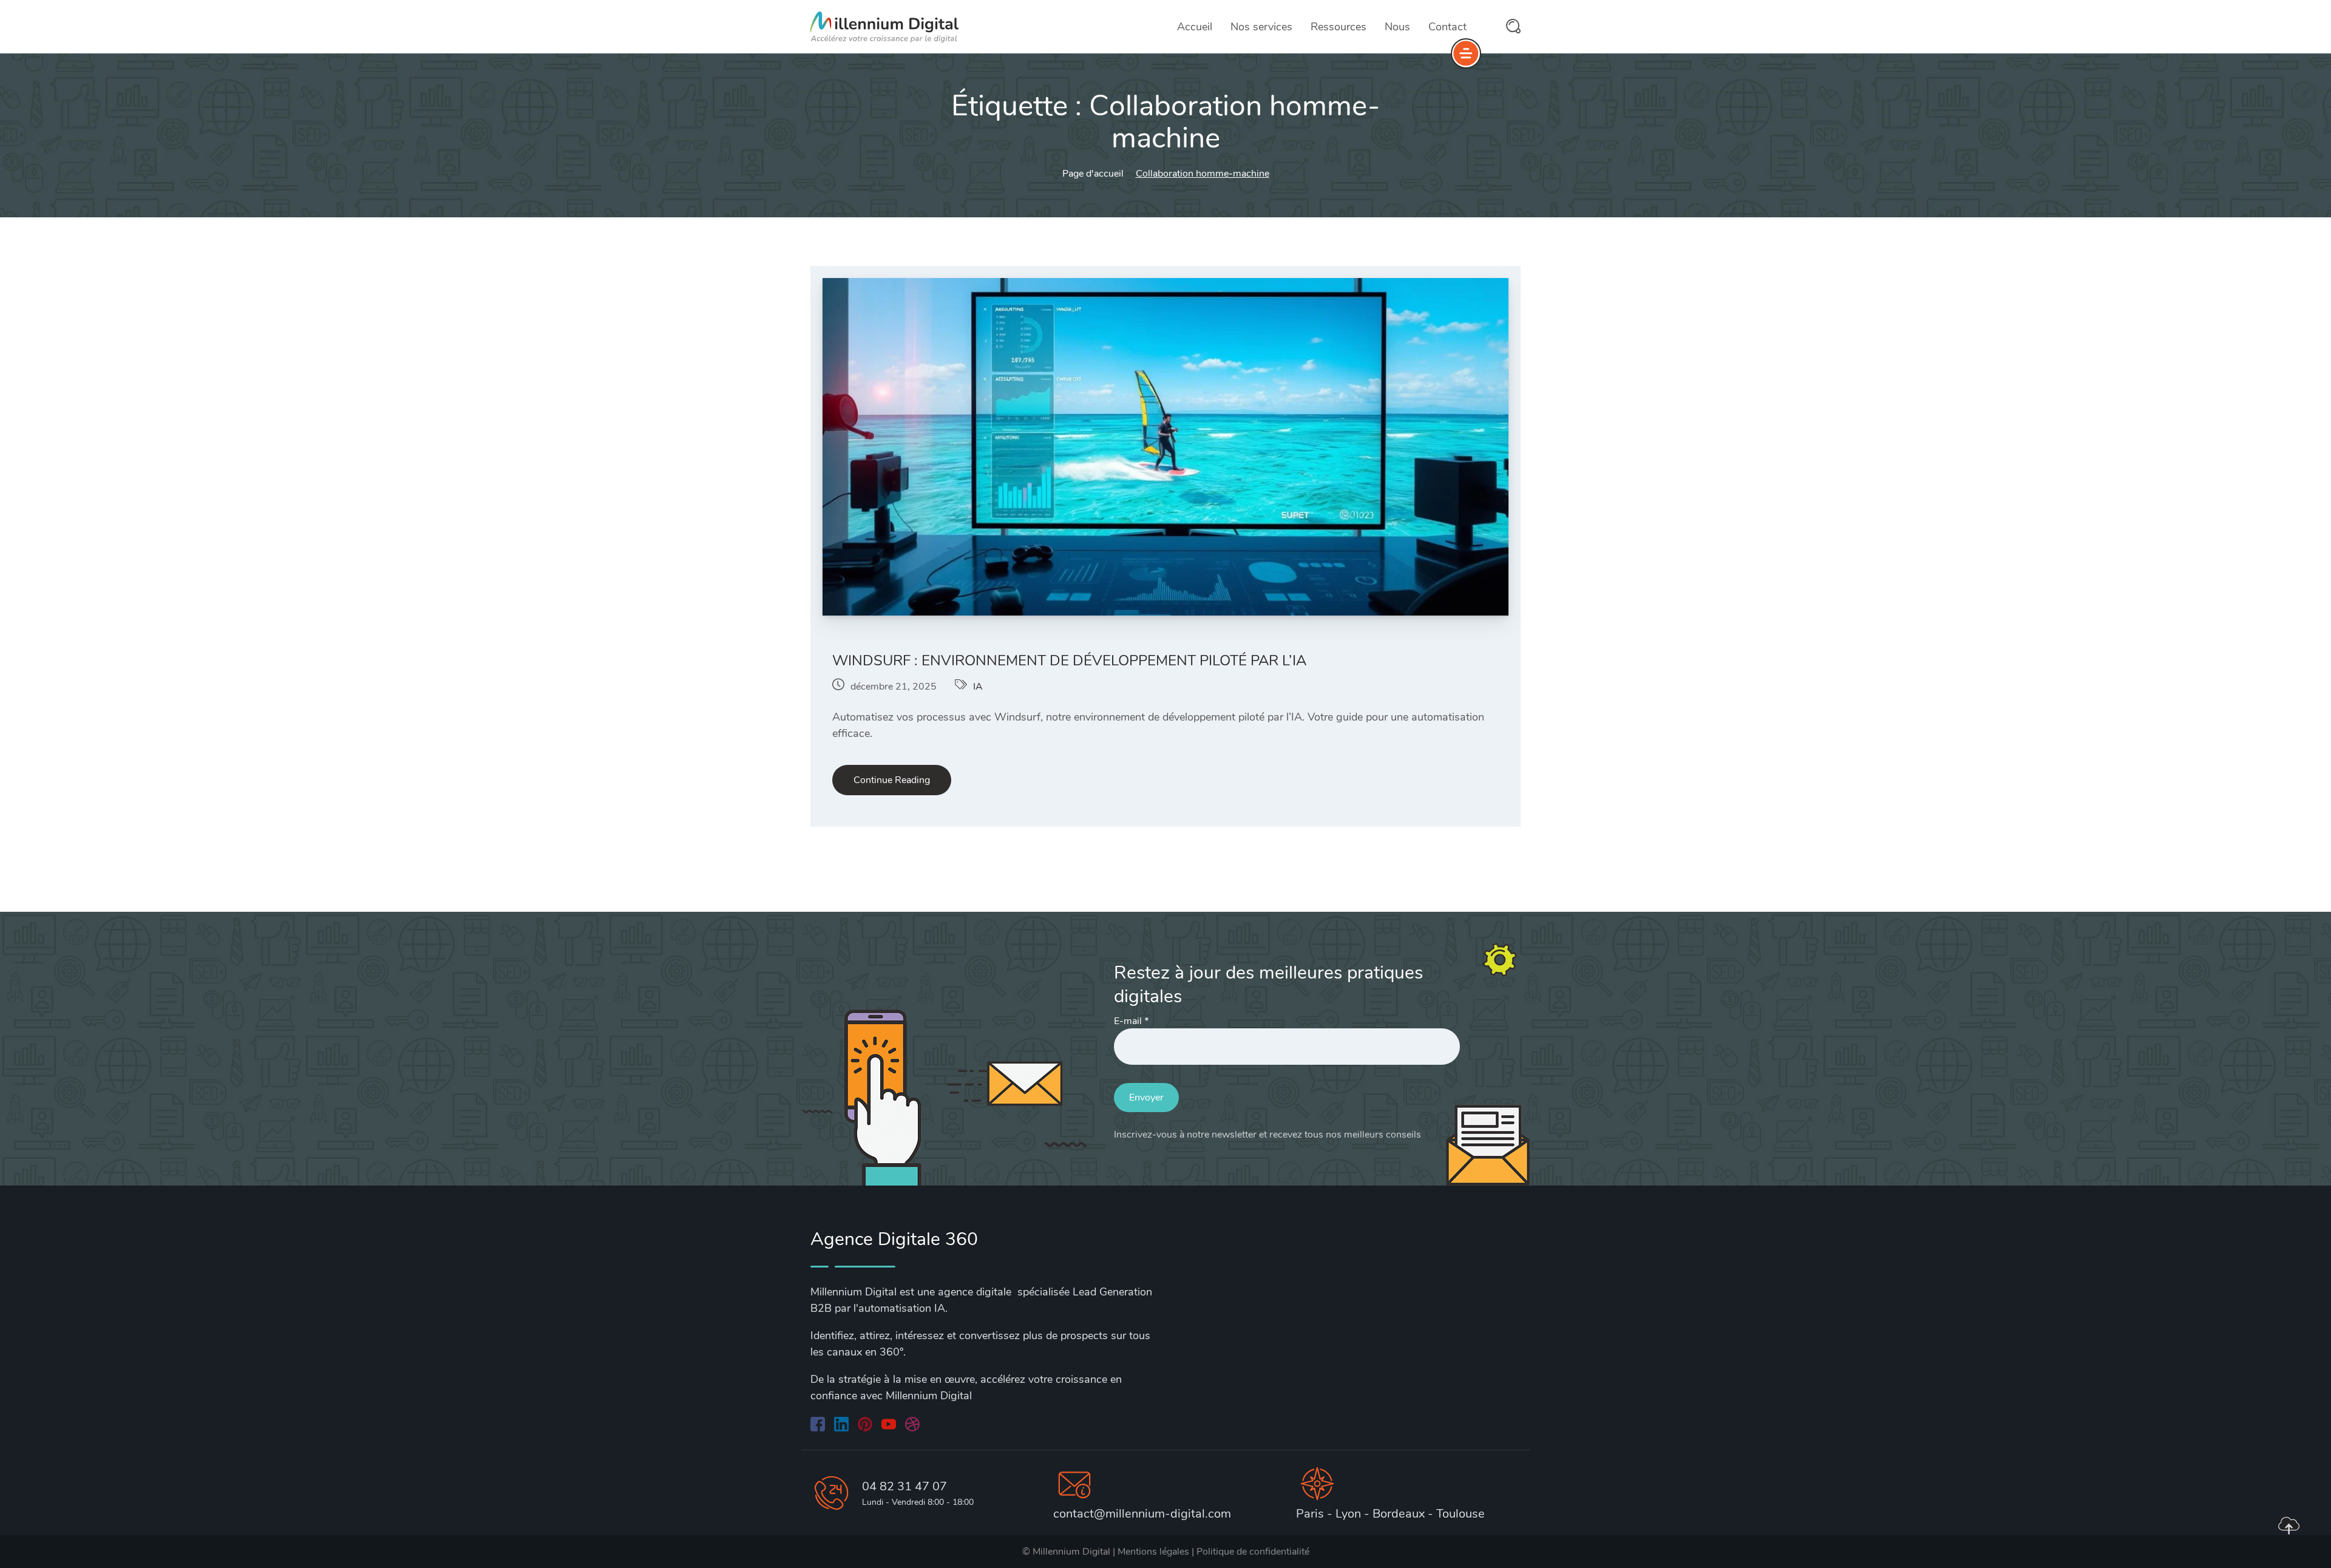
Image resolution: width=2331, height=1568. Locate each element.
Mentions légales (1153, 1552)
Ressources (1339, 27)
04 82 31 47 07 (904, 1486)
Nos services (1261, 27)
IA (978, 687)
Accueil (1195, 27)
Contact (1447, 27)
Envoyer (1146, 1098)
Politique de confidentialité (1253, 1552)
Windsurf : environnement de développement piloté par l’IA (1069, 660)
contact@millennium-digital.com (1142, 1514)
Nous (1397, 27)
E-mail (1131, 1021)
